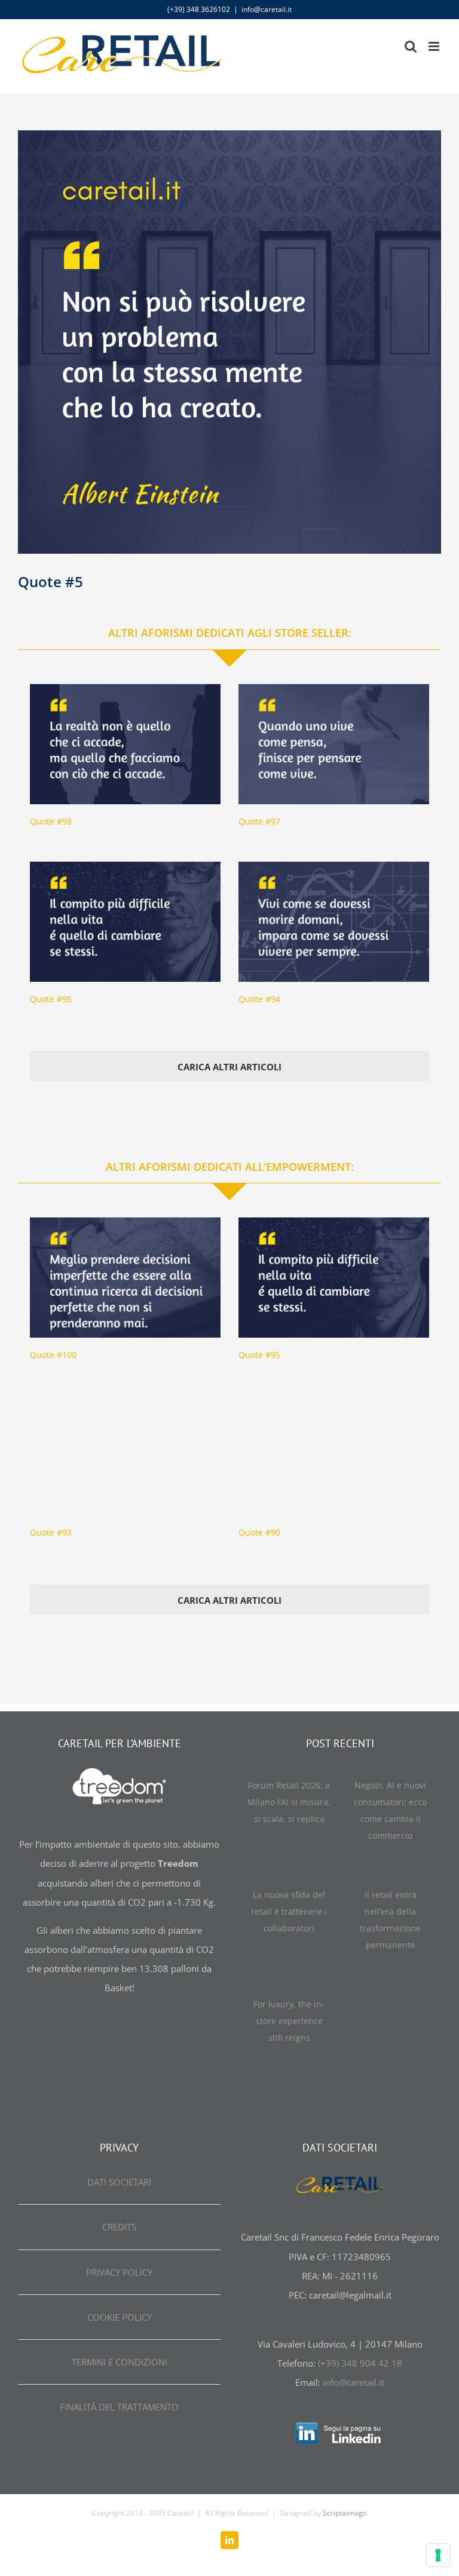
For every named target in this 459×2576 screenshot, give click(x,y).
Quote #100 (53, 1355)
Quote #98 (51, 821)
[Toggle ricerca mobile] (411, 46)
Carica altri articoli (229, 1067)
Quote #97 (259, 821)
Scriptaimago (345, 2513)
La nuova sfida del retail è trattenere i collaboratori (289, 1911)
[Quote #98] (125, 744)
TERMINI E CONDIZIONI (120, 2362)
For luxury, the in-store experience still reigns (289, 2021)
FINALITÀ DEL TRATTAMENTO (119, 2407)
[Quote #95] (125, 922)
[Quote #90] (334, 1455)
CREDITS (119, 2227)
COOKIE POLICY (120, 2317)
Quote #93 (51, 1532)
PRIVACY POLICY (119, 2272)
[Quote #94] (334, 922)
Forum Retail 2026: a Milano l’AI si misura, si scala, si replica (289, 1802)
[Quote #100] (125, 1278)
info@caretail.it (267, 9)
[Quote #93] (125, 1455)
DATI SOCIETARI (119, 2182)
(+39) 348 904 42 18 (360, 2363)
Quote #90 (259, 1532)
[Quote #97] (334, 744)
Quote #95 (51, 999)
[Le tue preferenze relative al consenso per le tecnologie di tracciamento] (438, 2555)
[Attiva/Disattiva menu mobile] (435, 46)
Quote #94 (259, 999)
